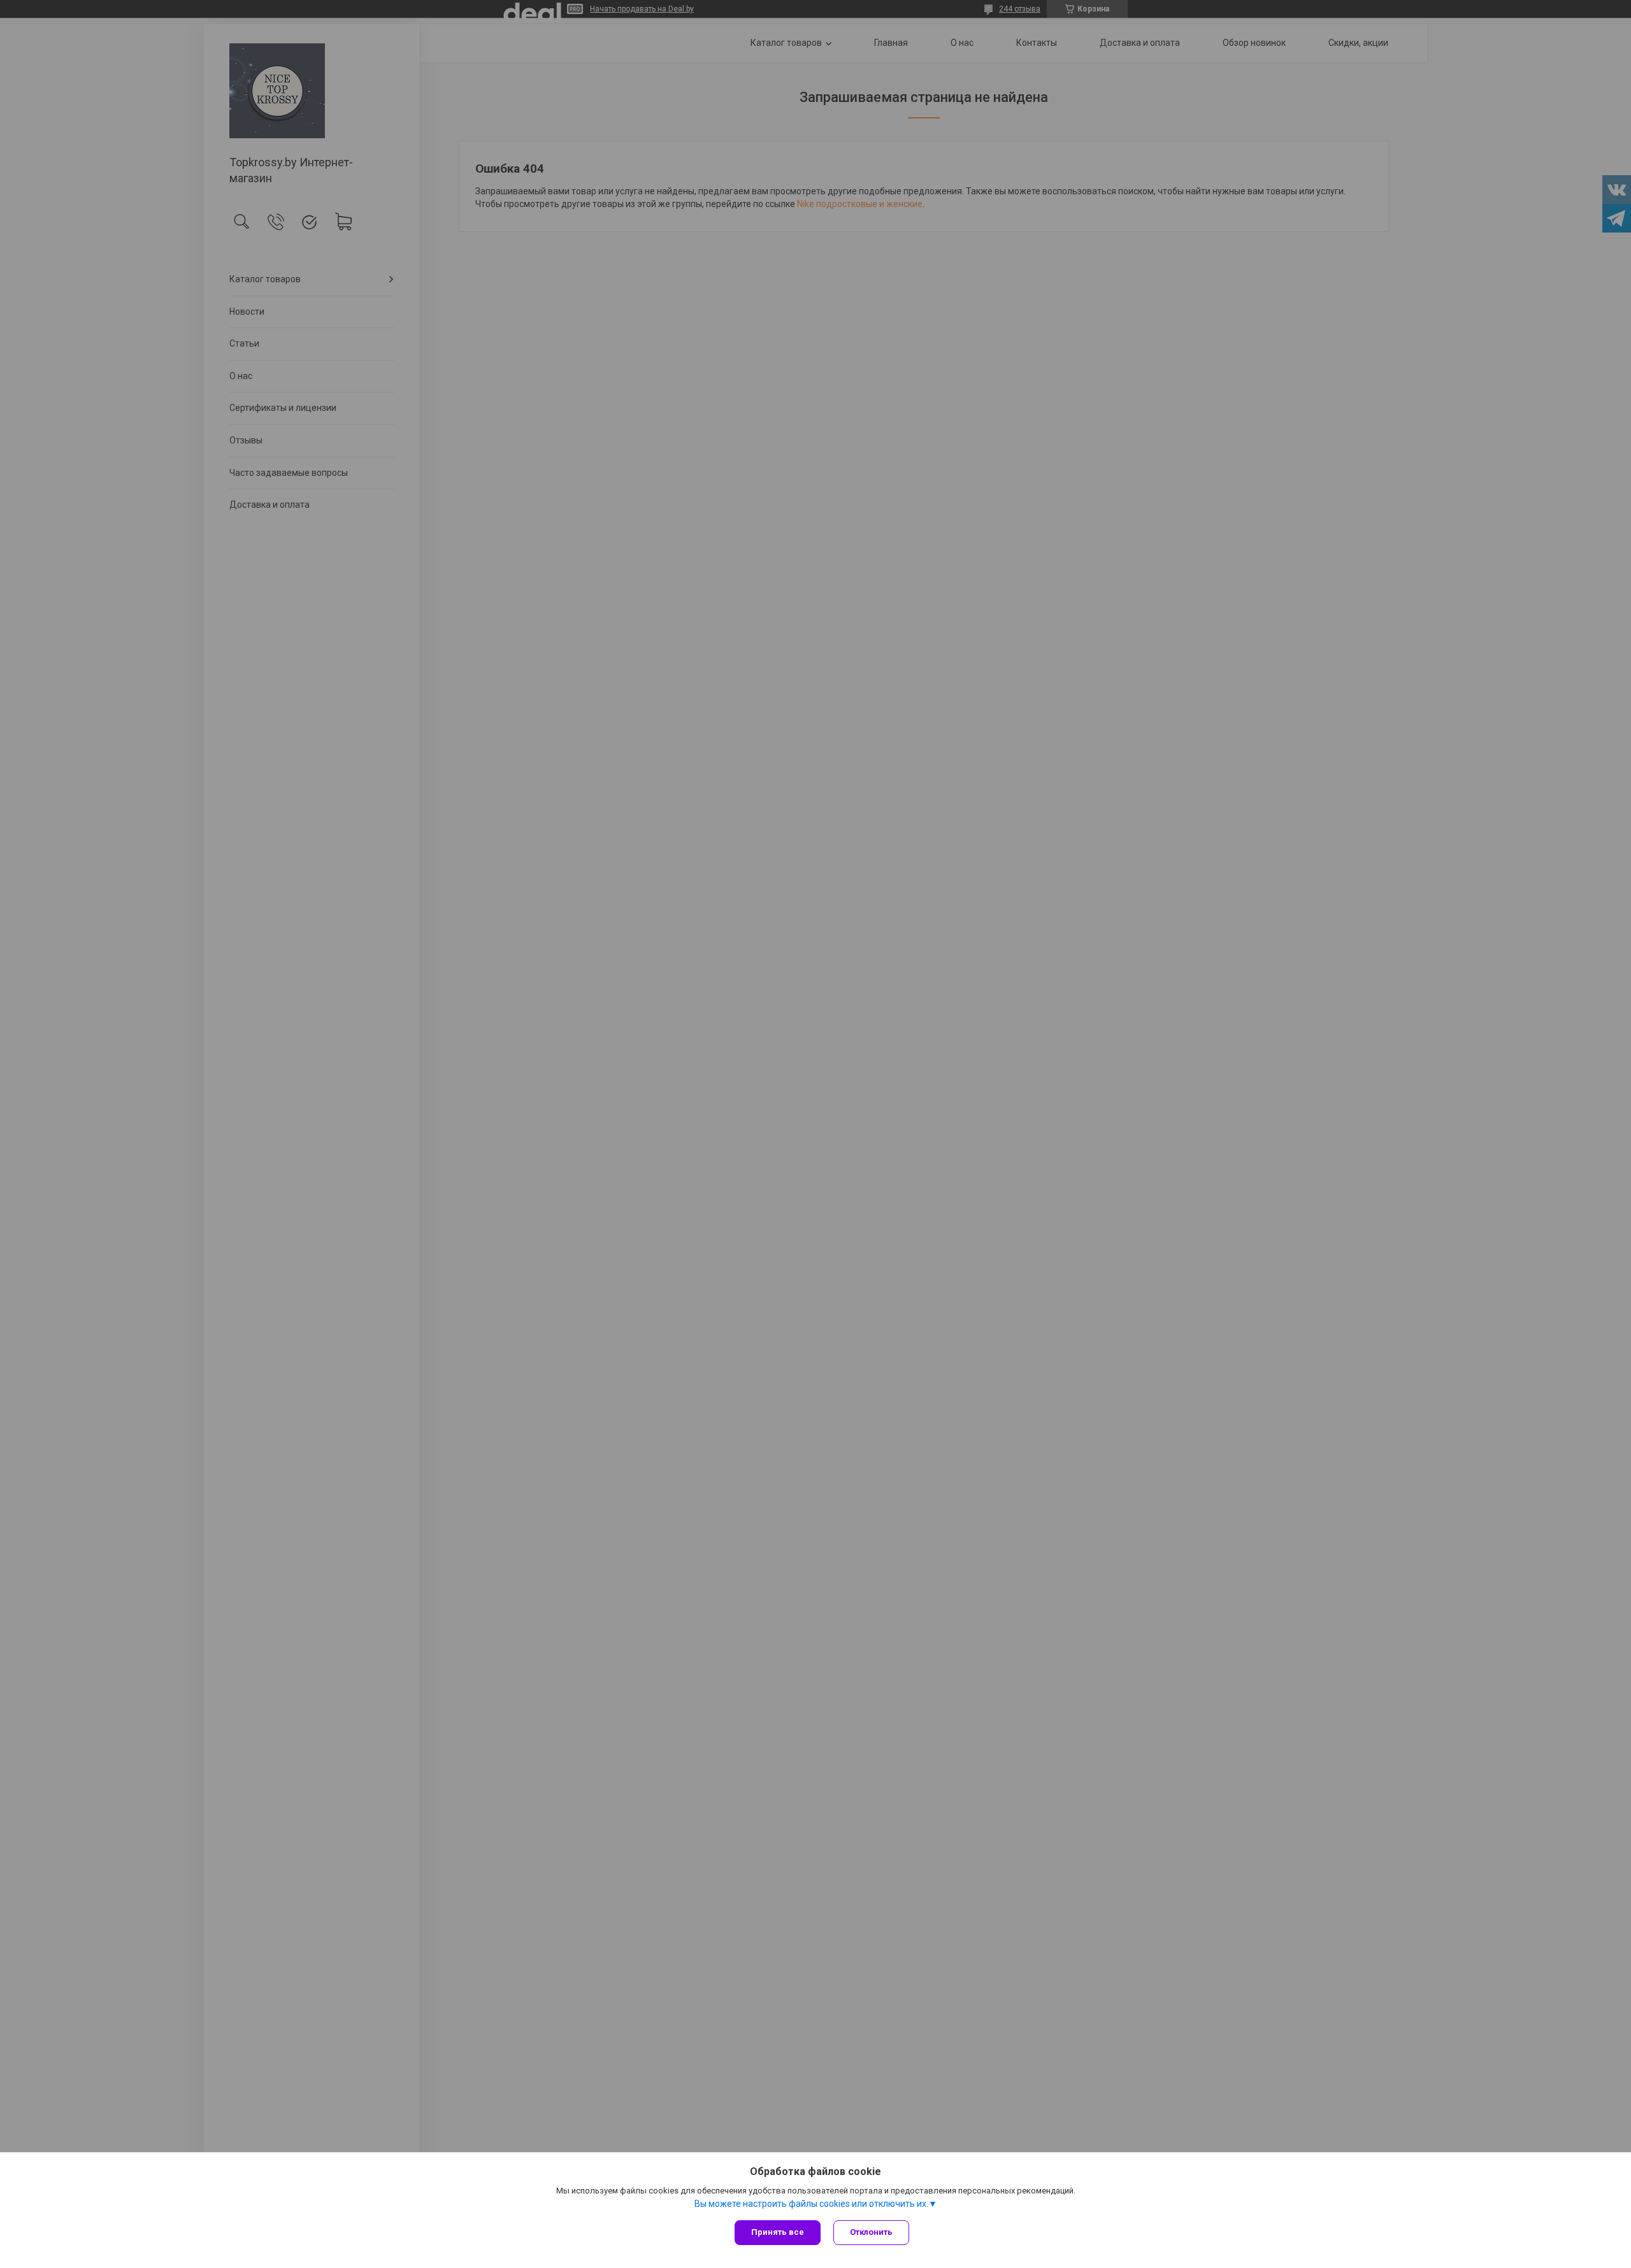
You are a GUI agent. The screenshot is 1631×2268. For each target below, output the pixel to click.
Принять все (778, 2232)
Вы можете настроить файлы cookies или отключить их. (811, 2204)
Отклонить (871, 2232)
